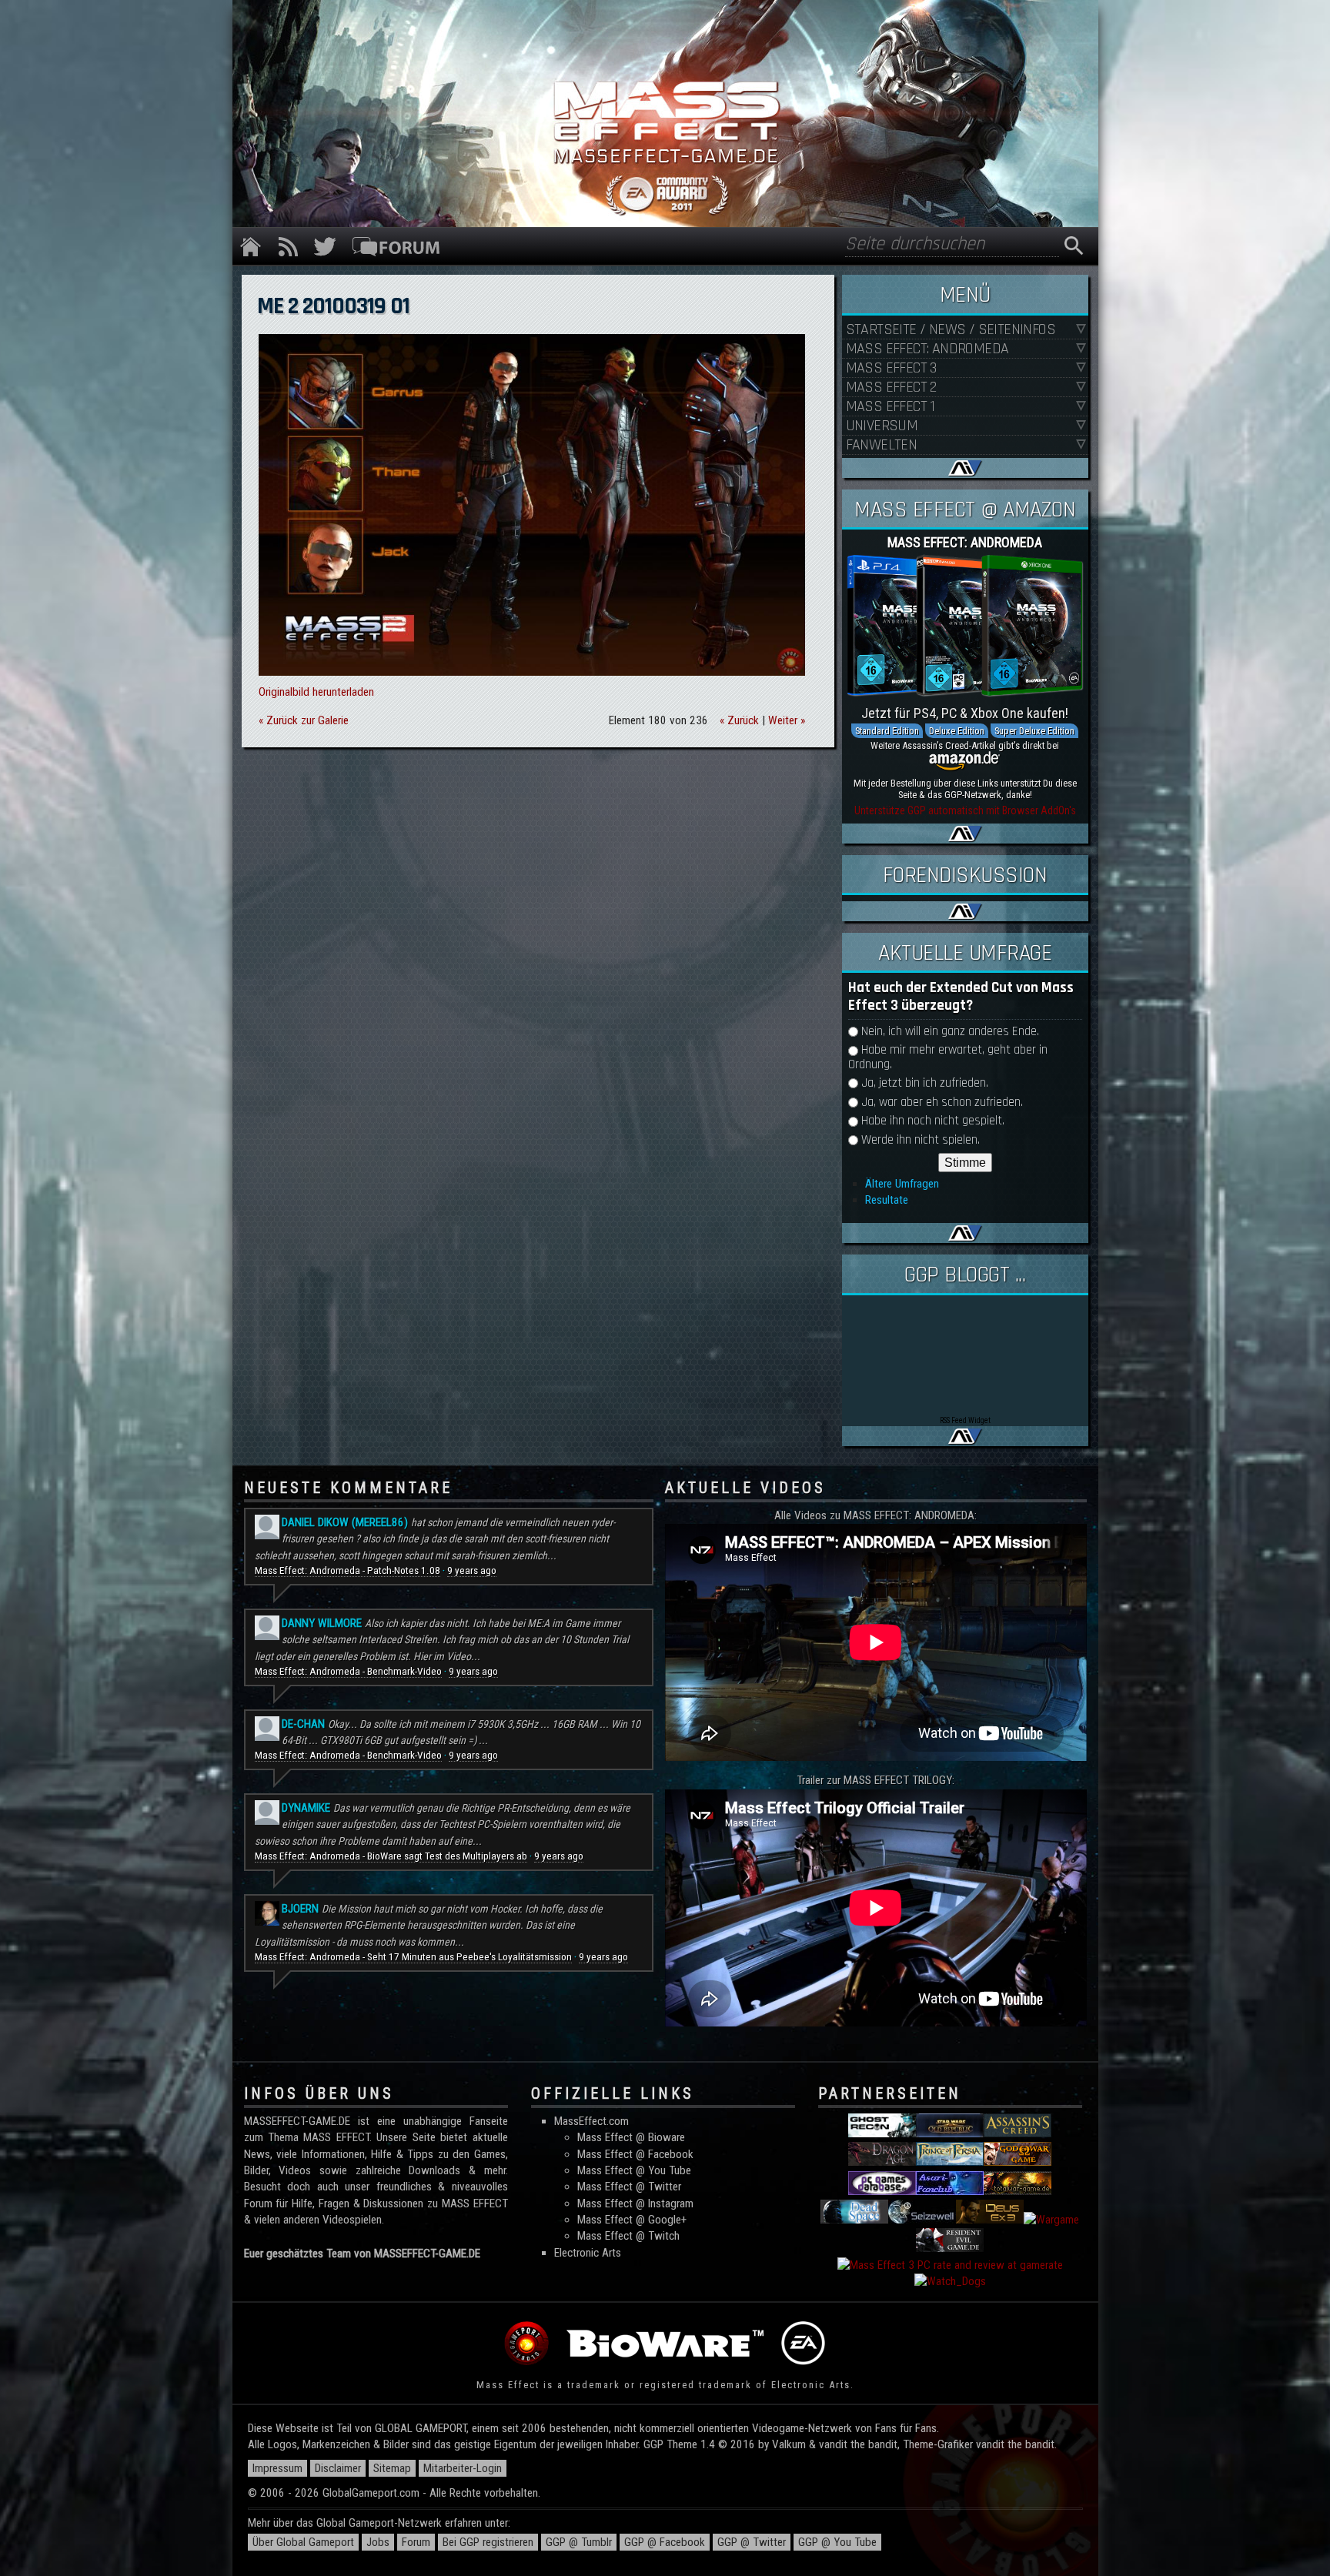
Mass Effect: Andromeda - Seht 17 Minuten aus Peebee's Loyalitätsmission (413, 1957)
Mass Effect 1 (891, 407)
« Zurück (739, 720)
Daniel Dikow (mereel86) (345, 1522)
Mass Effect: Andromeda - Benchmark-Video (348, 1671)
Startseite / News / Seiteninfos (951, 330)
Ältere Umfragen (902, 1184)
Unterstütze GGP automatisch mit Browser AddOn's (965, 810)
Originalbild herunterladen (316, 692)
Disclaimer (338, 2468)
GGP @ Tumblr (579, 2542)
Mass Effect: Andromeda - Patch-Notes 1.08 (348, 1570)
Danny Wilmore (322, 1623)
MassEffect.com (591, 2121)
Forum (416, 2542)
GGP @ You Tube (837, 2542)
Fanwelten (882, 445)
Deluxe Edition (957, 731)
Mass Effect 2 (891, 388)
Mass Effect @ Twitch (628, 2236)
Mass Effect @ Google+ (632, 2220)
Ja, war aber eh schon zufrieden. (942, 1103)
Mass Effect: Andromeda (927, 349)
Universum (882, 426)
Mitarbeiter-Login (463, 2468)
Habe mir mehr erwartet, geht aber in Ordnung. (948, 1057)
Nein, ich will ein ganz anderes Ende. (950, 1032)
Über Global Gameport (303, 2542)
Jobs (378, 2542)
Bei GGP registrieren (488, 2542)
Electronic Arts (588, 2253)
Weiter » (787, 720)
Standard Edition (887, 731)
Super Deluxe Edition (1034, 731)
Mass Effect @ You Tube (634, 2170)
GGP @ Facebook (665, 2542)
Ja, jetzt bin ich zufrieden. (925, 1083)
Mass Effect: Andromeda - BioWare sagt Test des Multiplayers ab (391, 1856)
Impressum (277, 2468)
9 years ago (472, 1570)
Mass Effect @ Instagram (635, 2203)
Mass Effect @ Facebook (635, 2154)
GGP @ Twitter (752, 2542)
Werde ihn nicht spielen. (921, 1140)
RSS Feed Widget (965, 1420)
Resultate (887, 1200)
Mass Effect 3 (891, 368)
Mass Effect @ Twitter (629, 2187)
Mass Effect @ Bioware (631, 2137)
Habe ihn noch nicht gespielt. (933, 1121)
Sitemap (392, 2468)
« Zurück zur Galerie (304, 720)
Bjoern (300, 1909)
